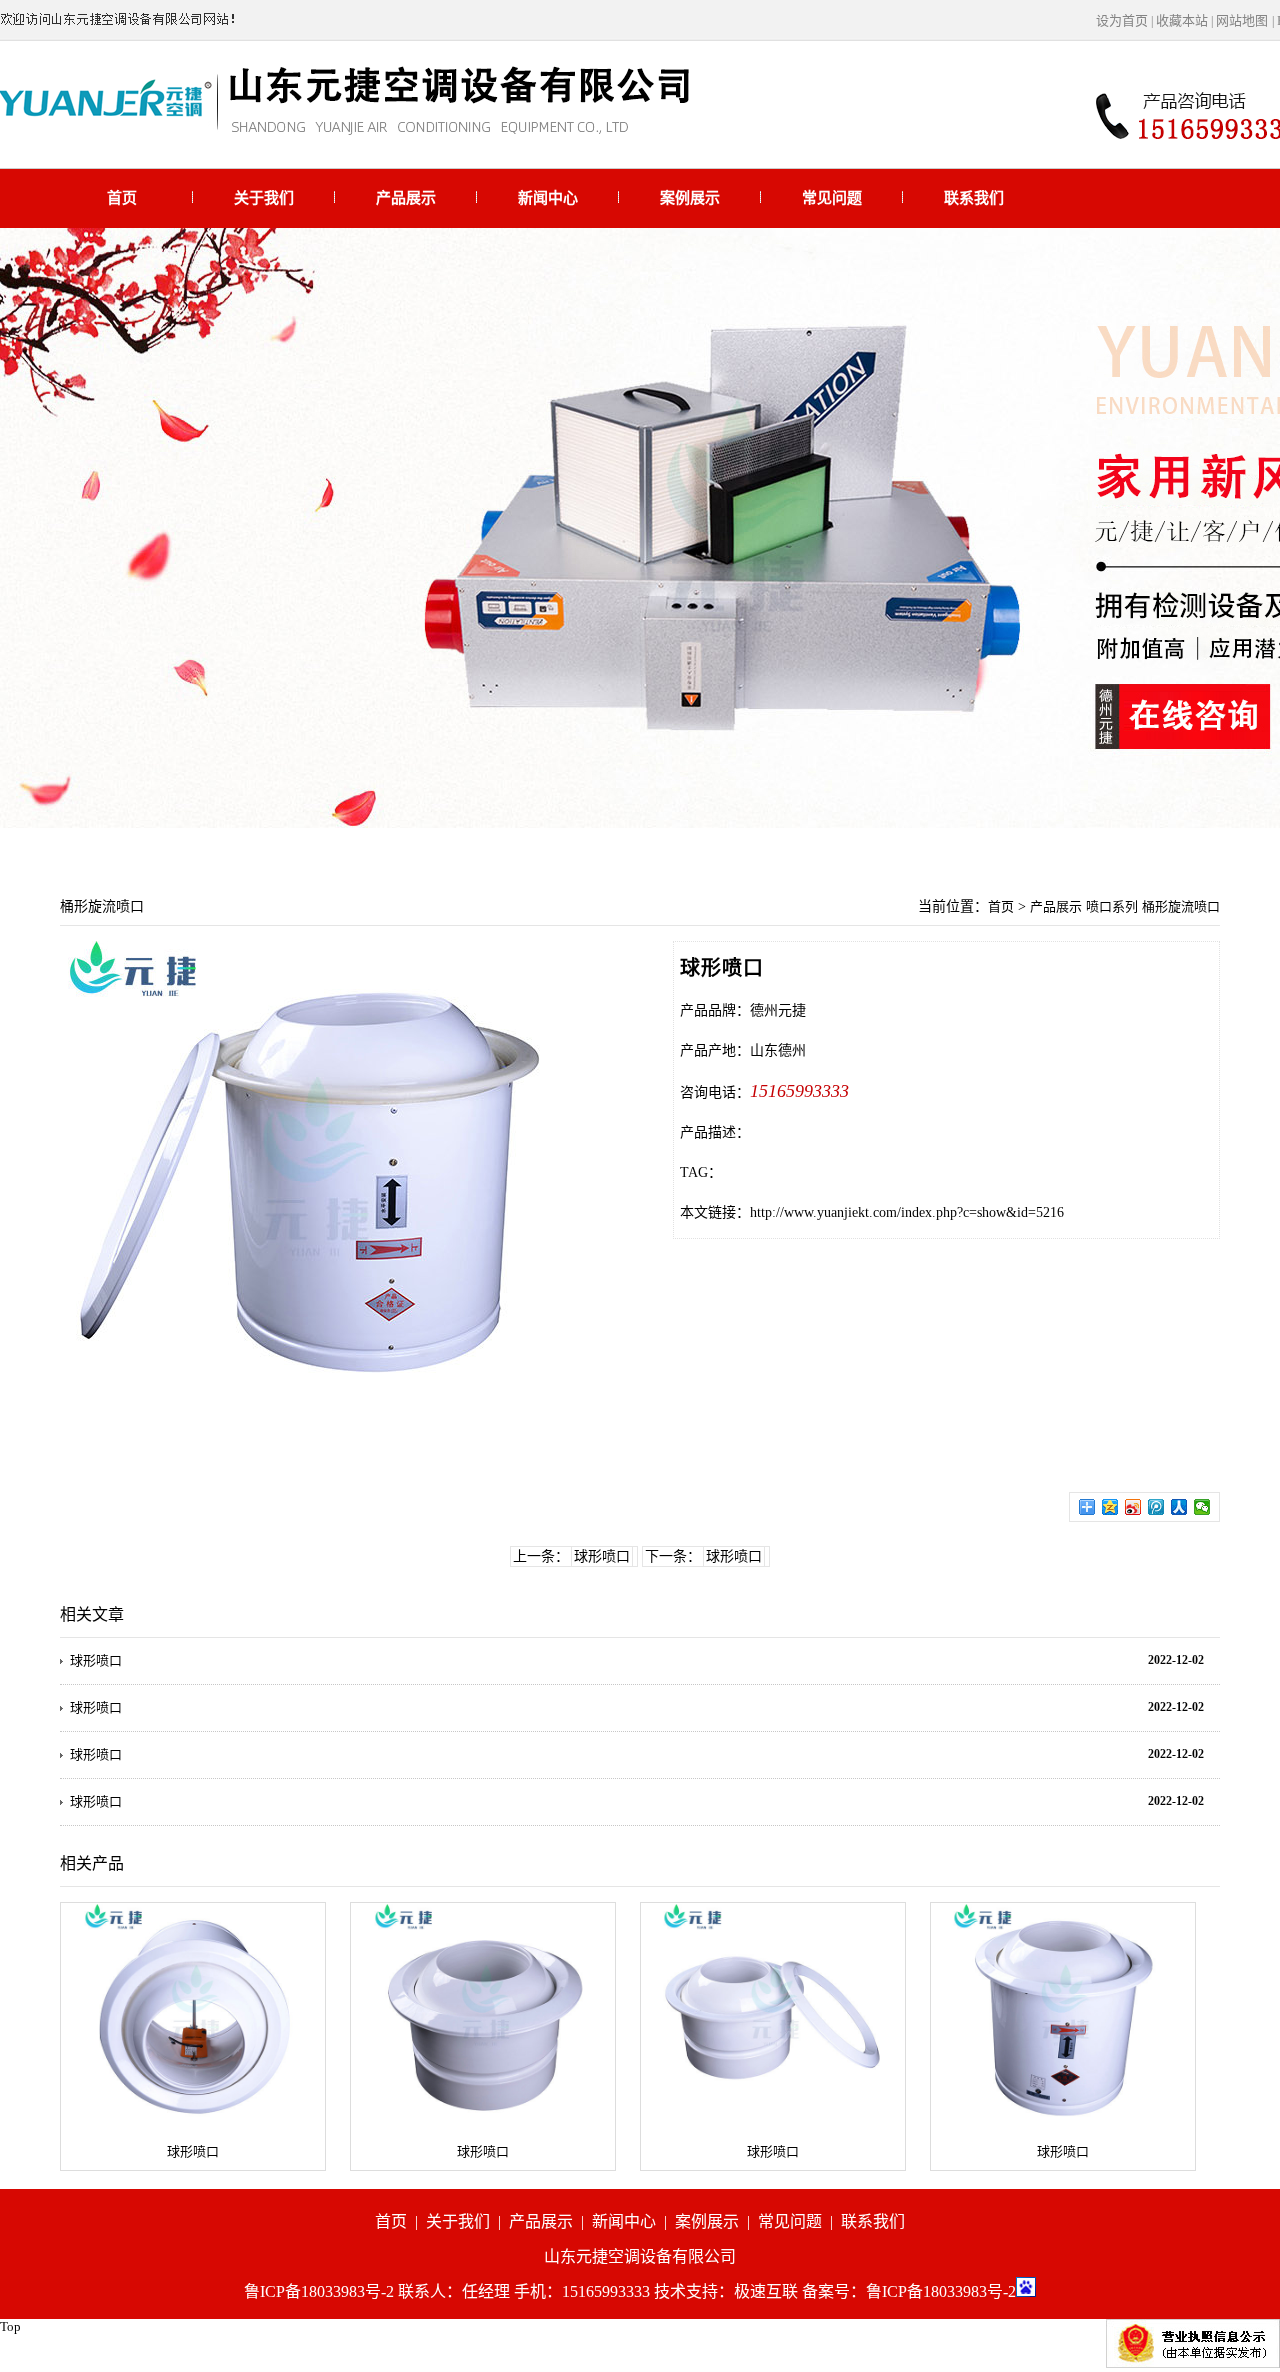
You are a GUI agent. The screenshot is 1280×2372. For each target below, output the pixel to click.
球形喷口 (602, 1556)
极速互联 (766, 2291)
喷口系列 (1112, 906)
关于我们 (264, 198)
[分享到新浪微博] (1133, 1507)
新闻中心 (548, 198)
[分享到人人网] (1179, 1507)
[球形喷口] (193, 2016)
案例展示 (690, 198)
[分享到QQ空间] (1110, 1507)
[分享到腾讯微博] (1156, 1507)
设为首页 (1122, 20)
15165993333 (799, 1091)
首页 (122, 198)
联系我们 (974, 198)
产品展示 (406, 198)
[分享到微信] (1202, 1507)
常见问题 (832, 198)
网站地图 (1242, 20)
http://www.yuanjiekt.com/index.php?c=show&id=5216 (907, 1212)
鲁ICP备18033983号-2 (941, 2291)
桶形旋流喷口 (1181, 906)
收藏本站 (1182, 20)
